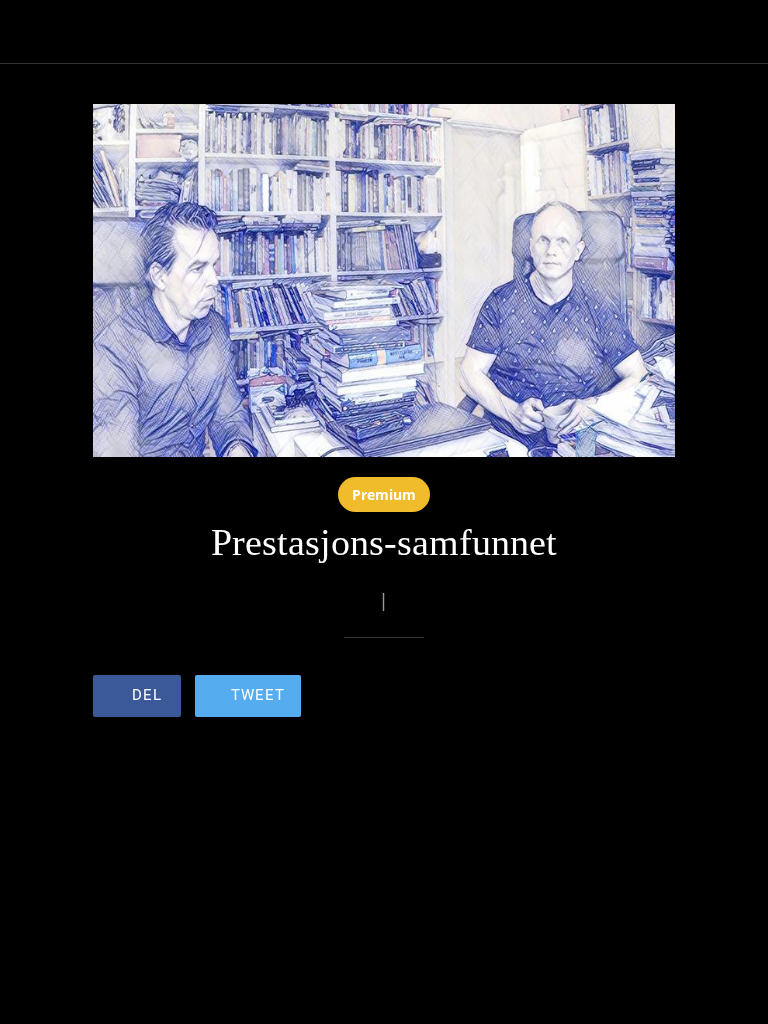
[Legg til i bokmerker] (603, 698)
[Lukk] (32, 32)
